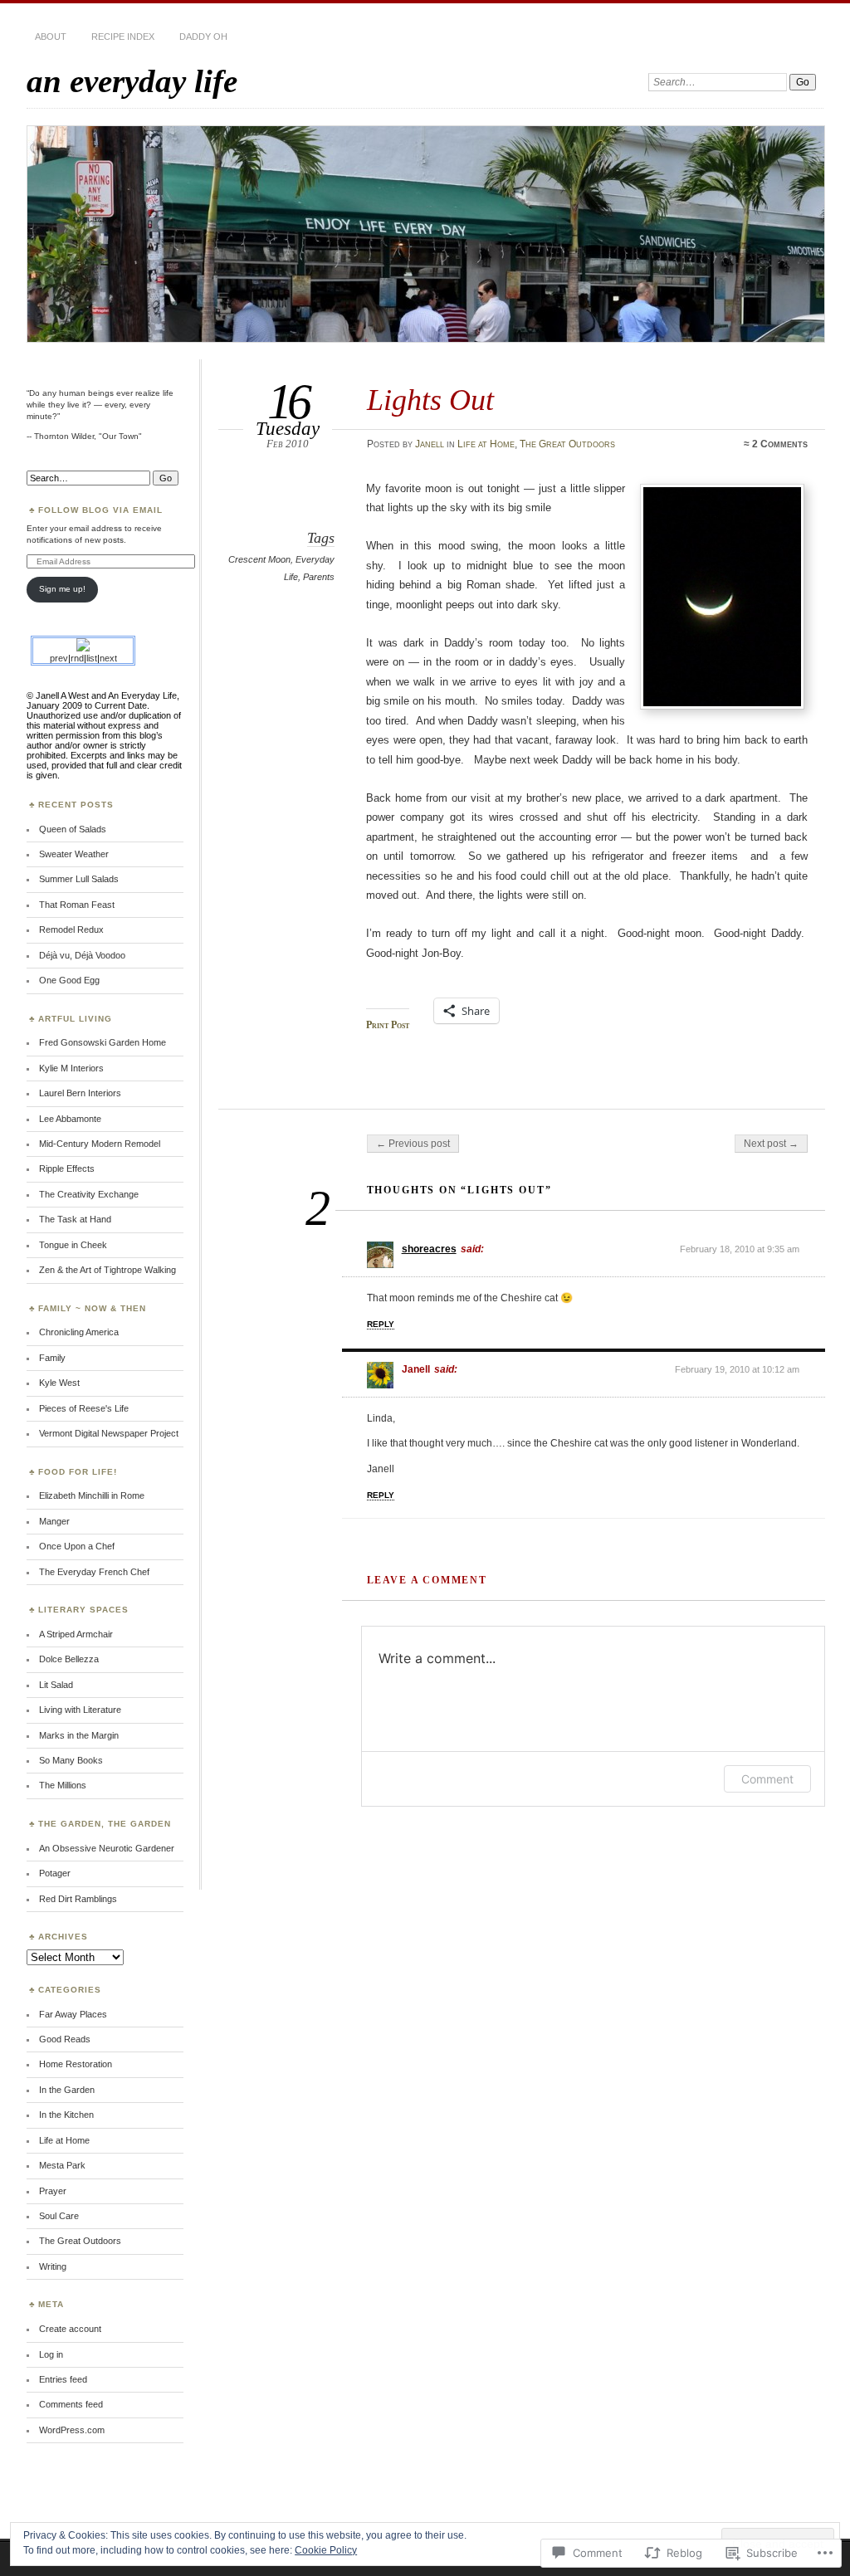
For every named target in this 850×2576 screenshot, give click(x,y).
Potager (55, 1873)
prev (59, 658)
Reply (381, 1324)
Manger (54, 1521)
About (51, 37)
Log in (51, 2354)
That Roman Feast (77, 905)
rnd (77, 658)
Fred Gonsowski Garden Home (103, 1042)
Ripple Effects (67, 1168)
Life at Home (486, 444)
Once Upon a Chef (77, 1546)
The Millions (63, 1785)
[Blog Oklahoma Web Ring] (83, 648)
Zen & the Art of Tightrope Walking (107, 1270)
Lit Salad (56, 1685)
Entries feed (63, 2379)
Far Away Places (73, 2014)
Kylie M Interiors (71, 1068)
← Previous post (413, 1144)
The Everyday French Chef (94, 1572)
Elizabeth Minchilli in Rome (92, 1495)
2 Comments (780, 444)
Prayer (53, 2191)
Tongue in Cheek (73, 1245)
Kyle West (59, 1383)
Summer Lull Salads (79, 879)
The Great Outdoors (567, 444)
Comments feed (71, 2404)
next (108, 658)
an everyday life (132, 81)
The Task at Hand (75, 1219)
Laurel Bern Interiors (80, 1093)
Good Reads (65, 2039)
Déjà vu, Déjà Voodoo (82, 955)
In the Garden (67, 2090)
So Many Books (71, 1760)
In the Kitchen (66, 2115)
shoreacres (429, 1249)
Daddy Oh (203, 37)
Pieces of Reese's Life (84, 1408)
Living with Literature (80, 1710)
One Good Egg (69, 980)
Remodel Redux (71, 929)
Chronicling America (79, 1332)
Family (52, 1358)
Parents (319, 577)
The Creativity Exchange (89, 1194)
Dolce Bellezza (69, 1659)
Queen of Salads (73, 829)
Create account (70, 2329)
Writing (53, 2266)
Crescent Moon (259, 559)
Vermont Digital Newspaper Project (109, 1433)
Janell (430, 444)
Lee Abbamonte (70, 1119)
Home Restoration (76, 2064)
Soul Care (59, 2216)
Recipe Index (123, 37)
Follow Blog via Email (100, 510)
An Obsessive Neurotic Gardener (107, 1848)
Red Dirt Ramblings (78, 1899)
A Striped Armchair (76, 1634)
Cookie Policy (326, 2550)
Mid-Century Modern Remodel (100, 1144)
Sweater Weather (74, 854)
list (92, 658)
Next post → (771, 1144)
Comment (767, 1779)
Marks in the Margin (79, 1735)
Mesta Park (62, 2165)
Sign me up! (62, 589)
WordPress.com (72, 2430)
